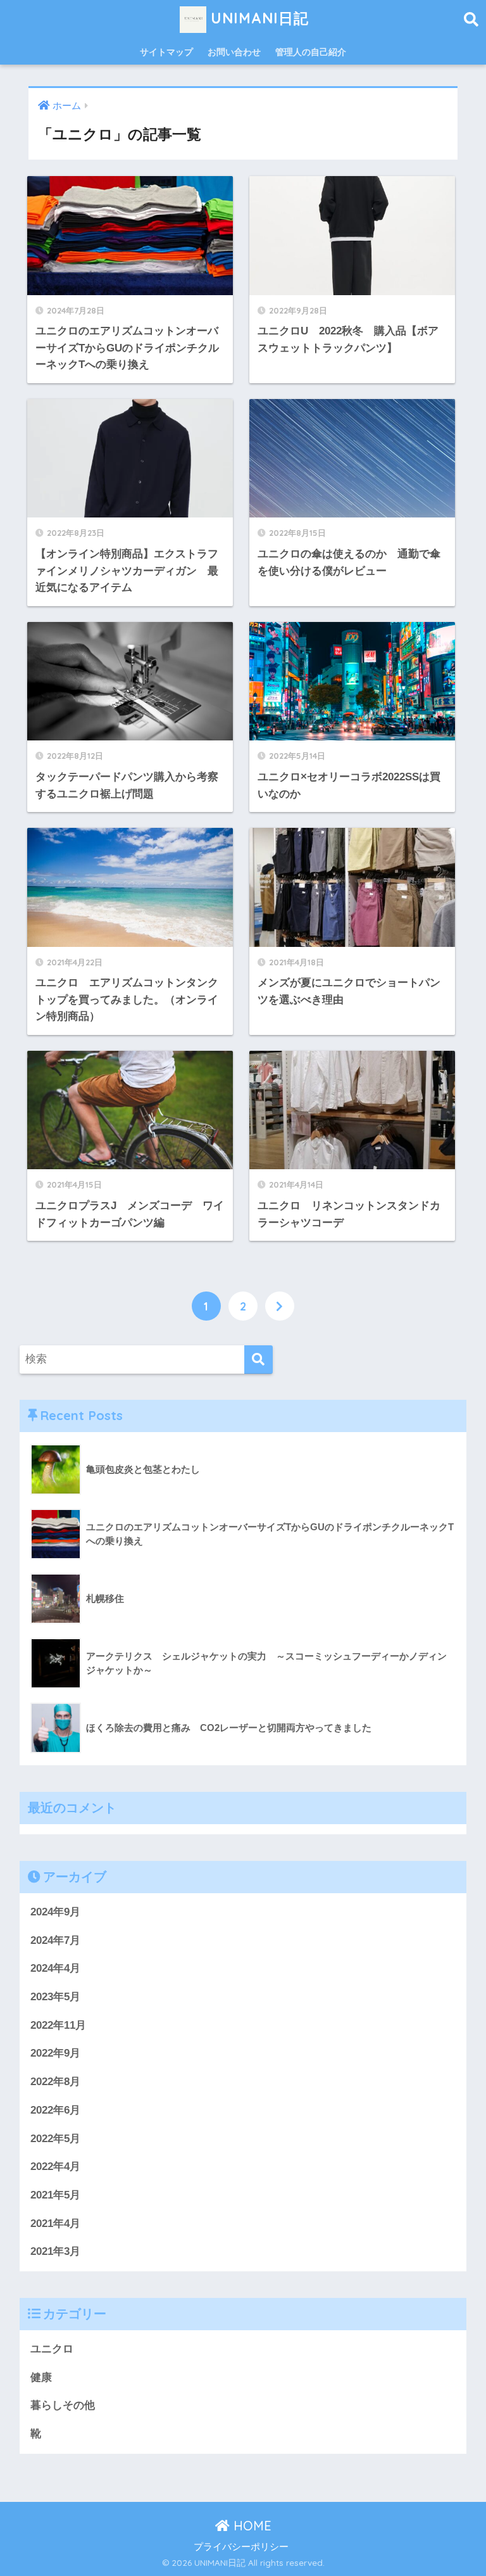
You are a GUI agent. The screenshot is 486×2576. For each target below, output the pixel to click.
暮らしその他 (63, 2405)
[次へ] (280, 1306)
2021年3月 (55, 2251)
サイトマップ (166, 52)
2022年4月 (55, 2167)
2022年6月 (55, 2110)
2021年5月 (55, 2195)
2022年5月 (55, 2139)
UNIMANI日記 (258, 18)
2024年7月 (55, 1940)
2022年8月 (55, 2082)
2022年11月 (58, 2025)
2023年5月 (55, 1997)
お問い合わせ (234, 52)
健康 (41, 2377)
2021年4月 (55, 2224)
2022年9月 (55, 2053)
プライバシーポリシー (241, 2547)
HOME (251, 2526)
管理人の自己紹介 (311, 52)
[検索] (259, 1360)
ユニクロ (52, 2349)
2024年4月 (55, 1968)
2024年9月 (55, 1912)
